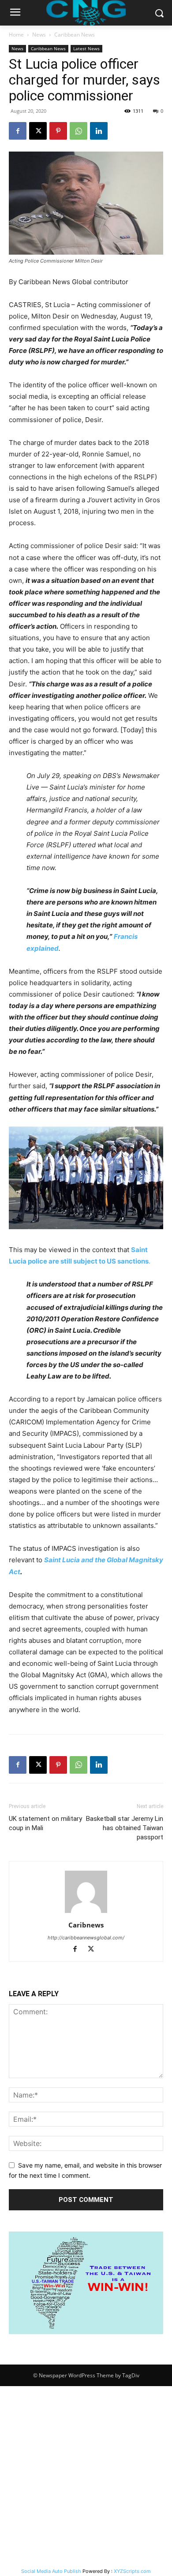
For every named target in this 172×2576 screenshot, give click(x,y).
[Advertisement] (86, 2476)
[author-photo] (86, 1913)
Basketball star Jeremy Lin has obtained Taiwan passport (125, 1828)
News (39, 35)
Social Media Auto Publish (51, 2571)
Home (16, 35)
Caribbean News (75, 35)
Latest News (86, 48)
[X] (38, 131)
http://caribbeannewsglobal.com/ (86, 1938)
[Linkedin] (99, 131)
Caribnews (86, 1925)
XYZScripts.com (132, 2571)
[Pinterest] (58, 131)
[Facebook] (18, 131)
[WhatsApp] (79, 131)
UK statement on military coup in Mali (45, 1823)
